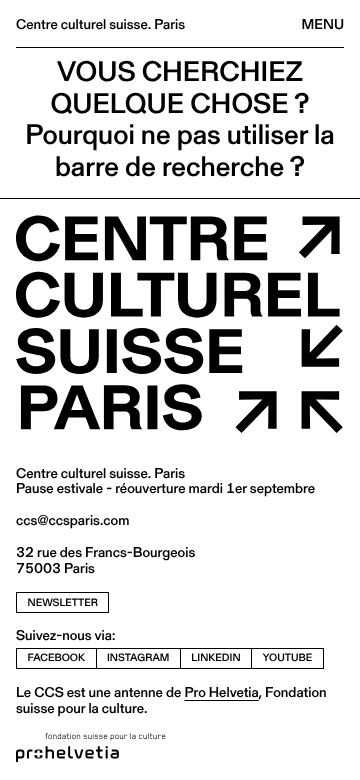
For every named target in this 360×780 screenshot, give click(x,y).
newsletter (63, 602)
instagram (138, 657)
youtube (288, 657)
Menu (323, 24)
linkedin (215, 657)
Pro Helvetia (221, 692)
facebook (57, 657)
